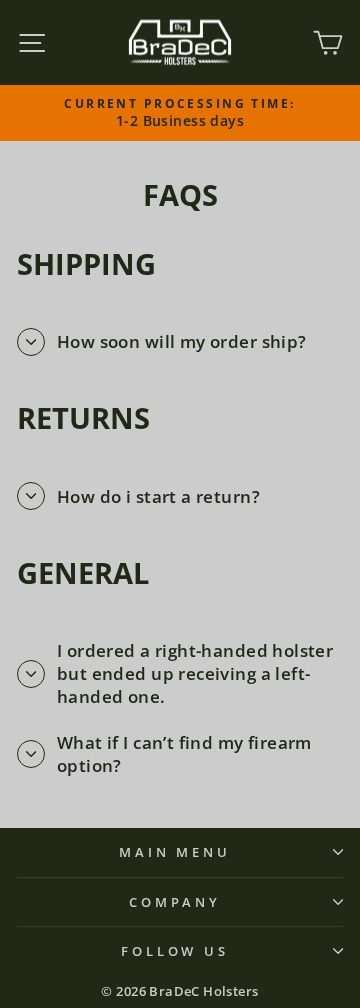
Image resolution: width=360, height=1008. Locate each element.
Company (175, 902)
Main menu (175, 852)
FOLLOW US (175, 951)
